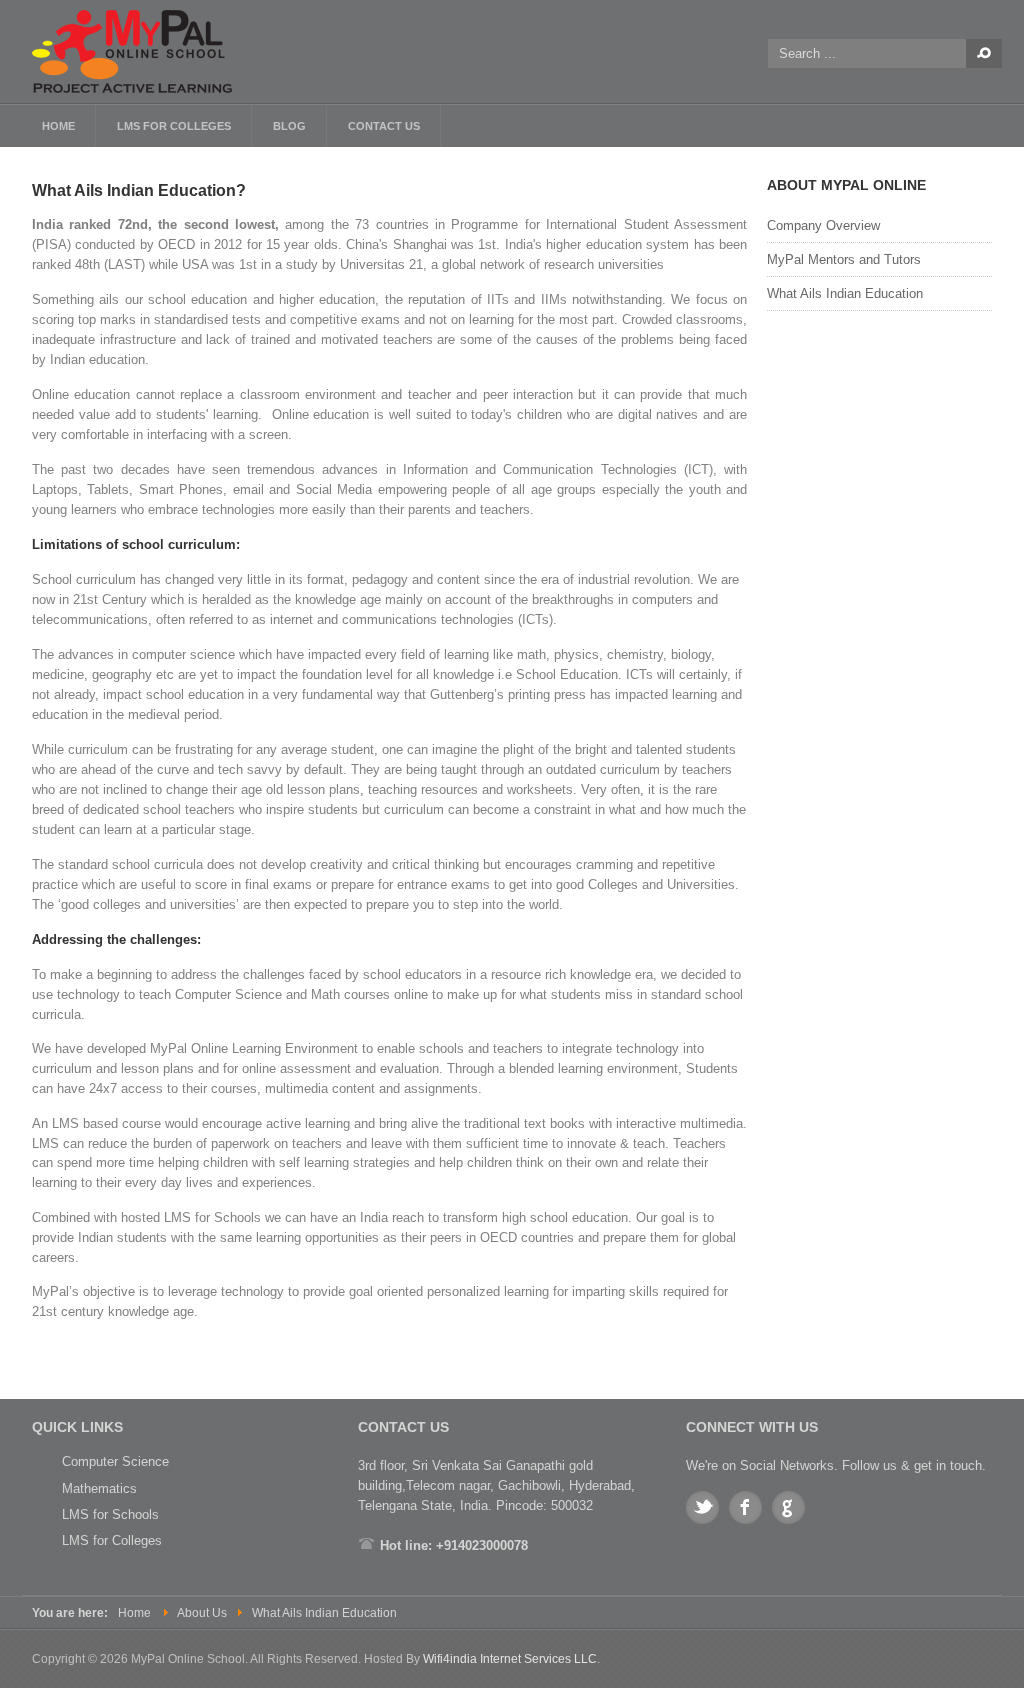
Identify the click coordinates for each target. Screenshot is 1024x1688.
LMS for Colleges (112, 1540)
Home (134, 1613)
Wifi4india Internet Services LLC (510, 1659)
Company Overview (823, 225)
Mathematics (99, 1488)
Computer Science (115, 1461)
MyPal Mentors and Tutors (844, 259)
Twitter (702, 1507)
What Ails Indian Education (845, 293)
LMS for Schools (110, 1514)
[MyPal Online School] (142, 51)
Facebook (745, 1507)
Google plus (788, 1507)
